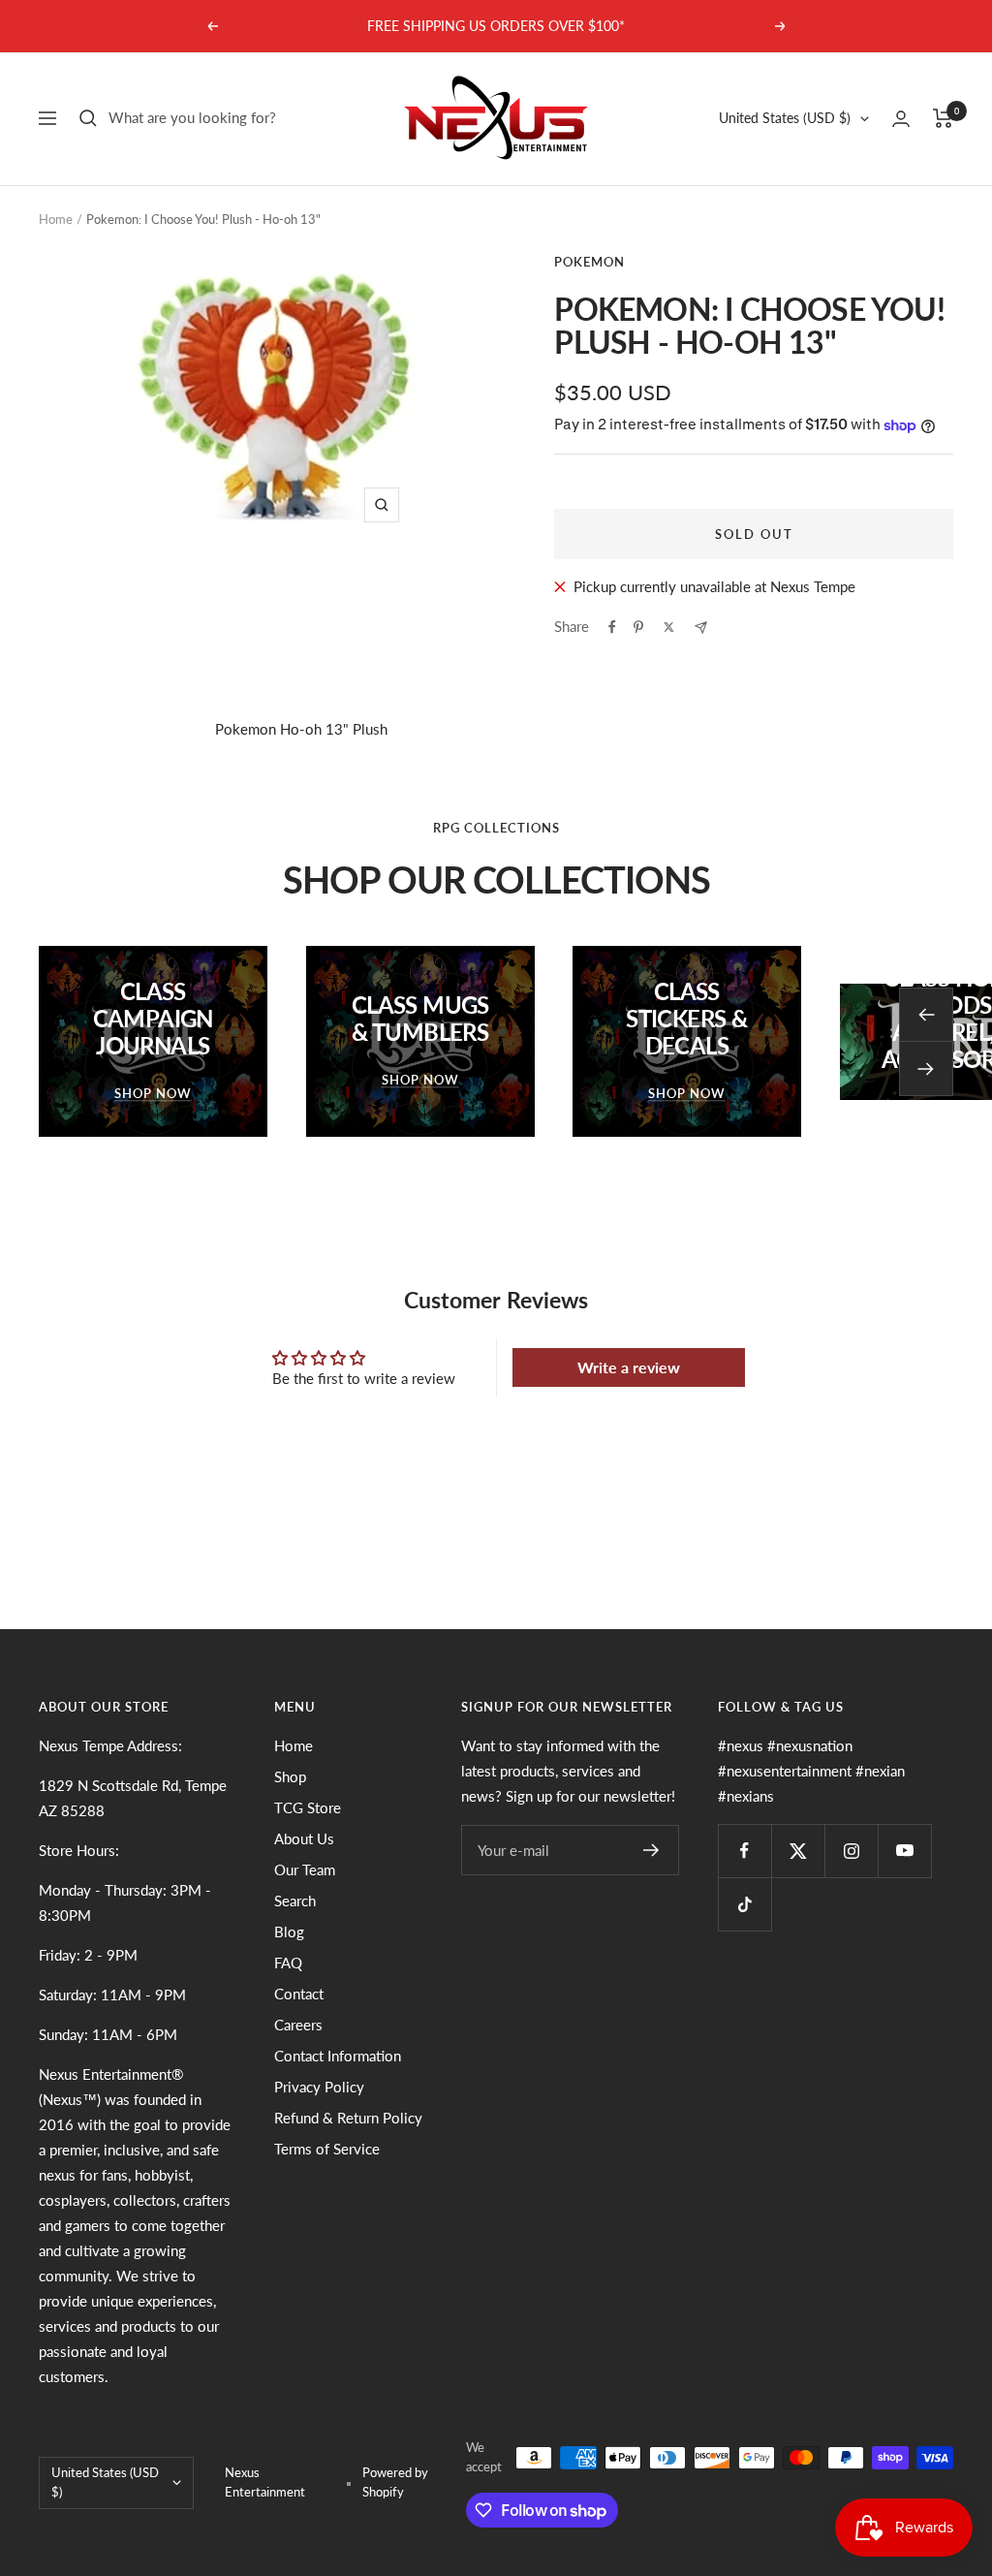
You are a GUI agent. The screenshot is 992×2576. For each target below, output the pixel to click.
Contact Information (338, 2056)
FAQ (288, 1963)
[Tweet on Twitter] (669, 627)
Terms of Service (327, 2149)
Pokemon (589, 262)
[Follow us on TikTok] (744, 1904)
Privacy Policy (319, 2087)
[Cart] (943, 118)
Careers (298, 2025)
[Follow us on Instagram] (851, 1851)
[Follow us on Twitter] (798, 1851)
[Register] (651, 1850)
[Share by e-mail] (701, 628)
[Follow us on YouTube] (904, 1851)
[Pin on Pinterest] (638, 627)
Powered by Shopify (395, 2482)
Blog (289, 1932)
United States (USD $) (785, 118)
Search (295, 1901)
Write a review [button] (629, 1367)
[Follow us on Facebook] (744, 1851)
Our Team (305, 1869)
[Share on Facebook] (612, 627)
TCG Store (308, 1807)
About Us (304, 1838)
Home (56, 219)
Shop (290, 1776)
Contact (299, 1994)
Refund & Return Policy (348, 2118)
